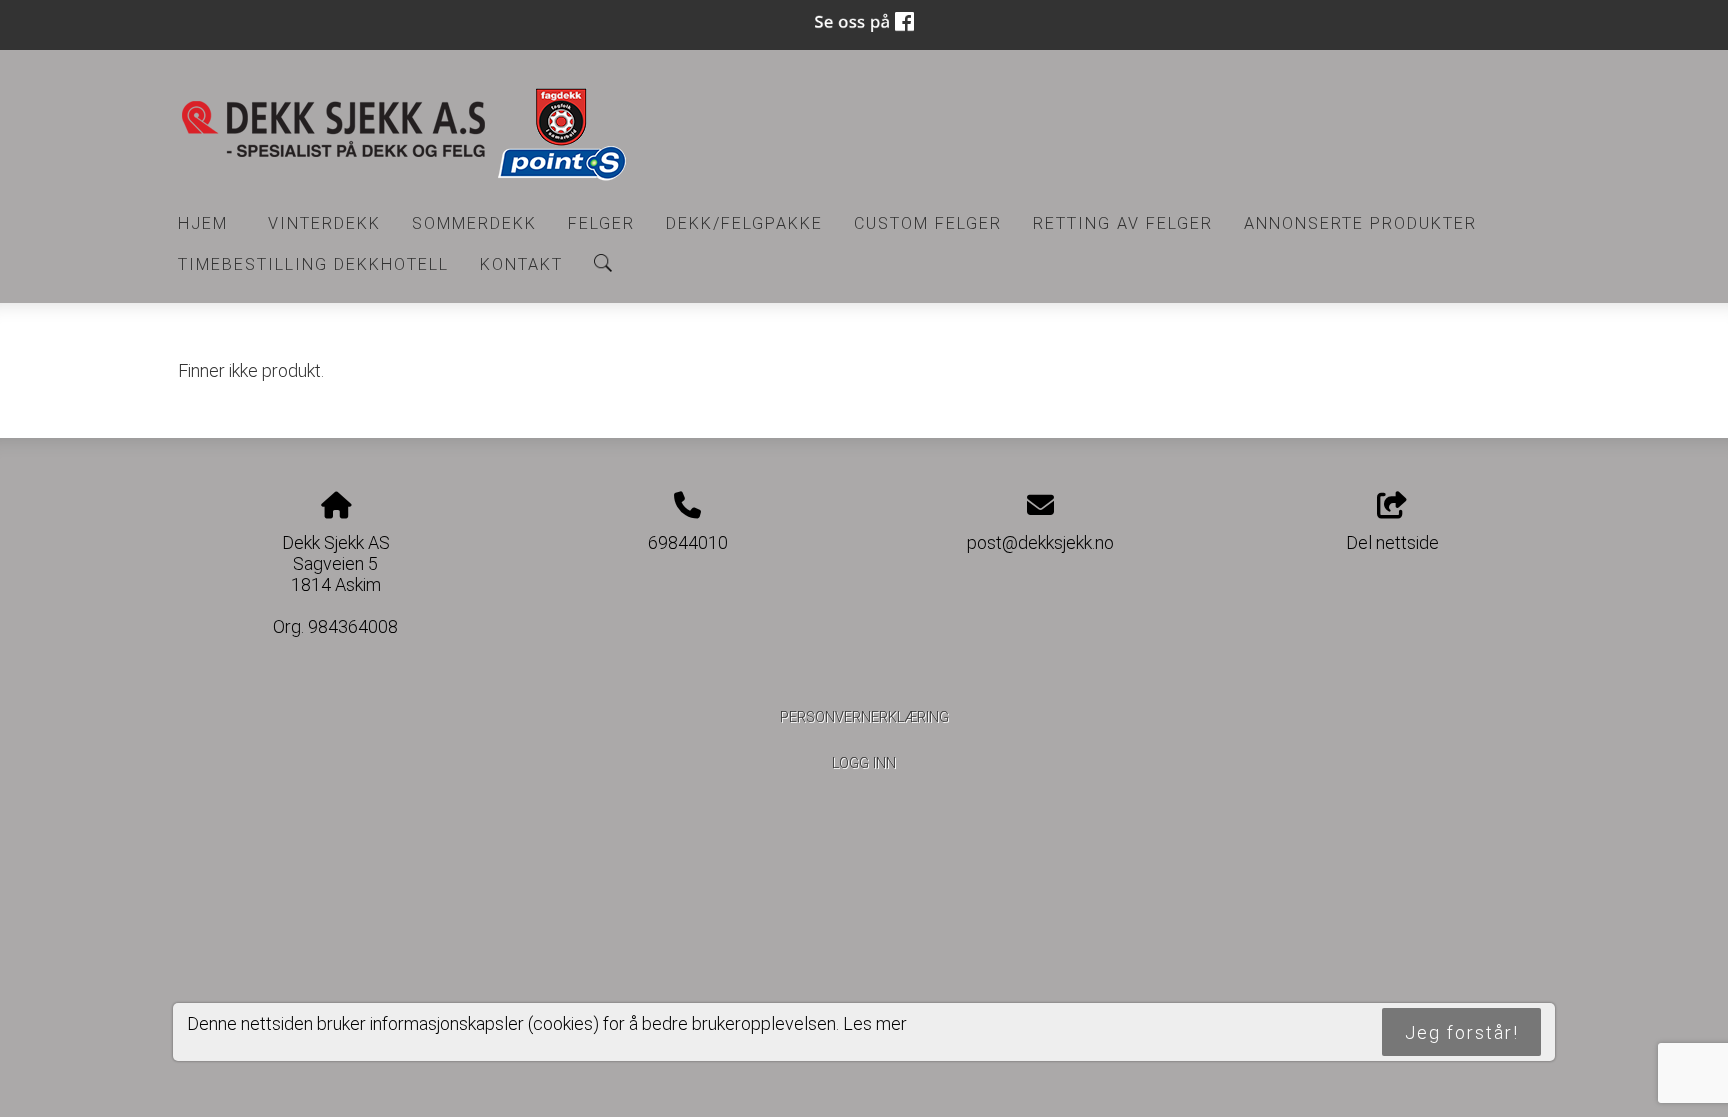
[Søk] (603, 263)
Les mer (875, 1023)
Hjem (203, 223)
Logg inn (864, 763)
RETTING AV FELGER (1123, 223)
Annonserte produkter (1360, 223)
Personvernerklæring (864, 717)
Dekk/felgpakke (744, 223)
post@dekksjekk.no (1040, 542)
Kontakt (521, 264)
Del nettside (1392, 542)
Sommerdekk (474, 223)
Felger (601, 223)
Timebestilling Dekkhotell (313, 264)
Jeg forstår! (1462, 1032)
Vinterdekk (324, 223)
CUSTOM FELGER (928, 223)
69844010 (688, 542)
